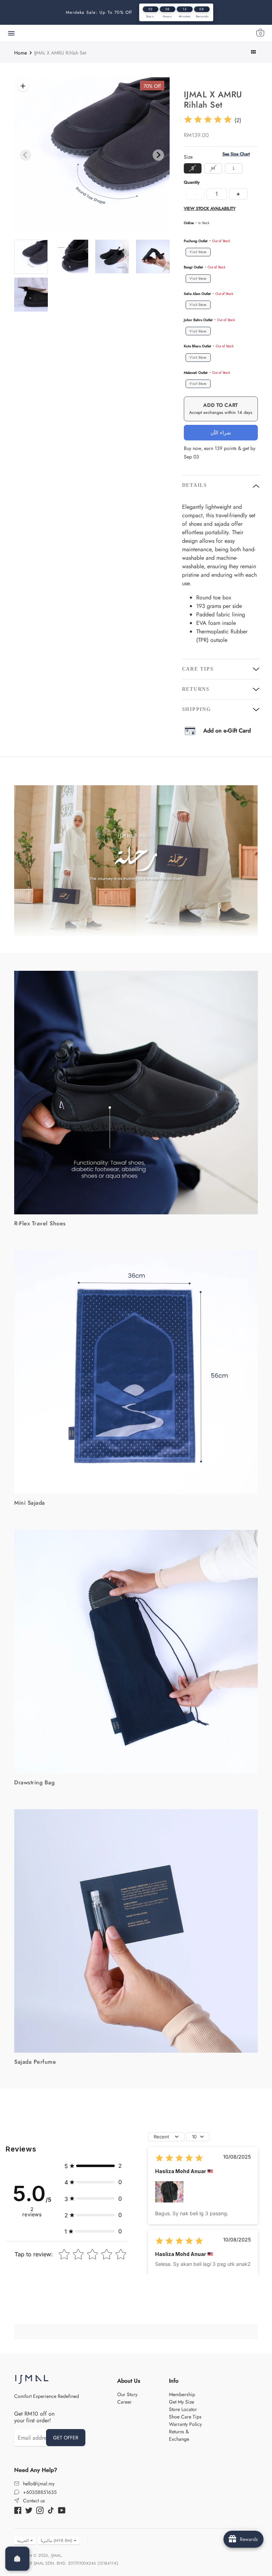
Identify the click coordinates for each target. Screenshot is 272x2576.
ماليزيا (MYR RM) (56, 2541)
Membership (182, 2394)
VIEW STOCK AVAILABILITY (210, 209)
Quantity (192, 183)
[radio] (193, 168)
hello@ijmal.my (39, 2484)
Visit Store (198, 252)
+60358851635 (40, 2492)
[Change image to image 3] (31, 257)
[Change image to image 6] (153, 257)
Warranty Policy (185, 2424)
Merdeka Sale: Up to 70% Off (99, 12)
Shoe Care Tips (185, 2417)
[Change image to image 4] (72, 257)
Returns (196, 689)
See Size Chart (236, 154)
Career (124, 2402)
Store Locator (183, 2409)
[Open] (17, 2559)
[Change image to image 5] (112, 257)
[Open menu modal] (11, 33)
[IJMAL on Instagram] (40, 2510)
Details (195, 485)
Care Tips (198, 669)
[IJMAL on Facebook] (18, 2510)
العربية (23, 2541)
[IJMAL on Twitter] (29, 2510)
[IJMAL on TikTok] (51, 2510)
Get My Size (182, 2402)
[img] (208, 121)
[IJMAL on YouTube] (62, 2510)
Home (21, 53)
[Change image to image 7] (31, 295)
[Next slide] (158, 155)
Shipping (197, 709)
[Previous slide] (25, 155)
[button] (93, 2166)
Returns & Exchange (179, 2435)
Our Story (127, 2394)
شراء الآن (221, 433)
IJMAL (56, 2555)
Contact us (34, 2501)
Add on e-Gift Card (227, 731)
